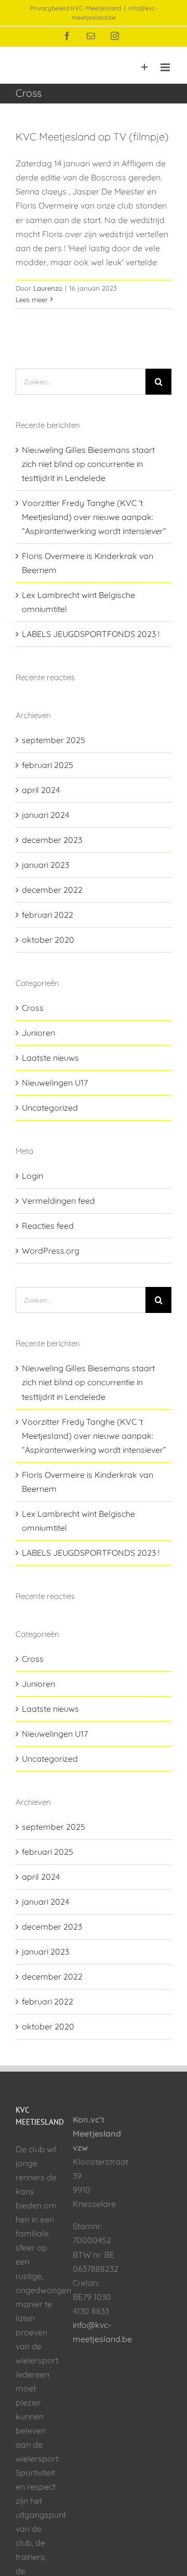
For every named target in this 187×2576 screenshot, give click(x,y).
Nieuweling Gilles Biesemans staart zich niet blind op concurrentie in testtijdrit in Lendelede (88, 464)
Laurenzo (48, 288)
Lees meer (32, 300)
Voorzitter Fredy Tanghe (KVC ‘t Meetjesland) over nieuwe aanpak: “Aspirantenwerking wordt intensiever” (94, 517)
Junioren (38, 1033)
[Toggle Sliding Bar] (145, 67)
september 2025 (54, 740)
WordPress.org (51, 1251)
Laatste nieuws (50, 1058)
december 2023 (52, 840)
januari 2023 (45, 865)
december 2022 (52, 890)
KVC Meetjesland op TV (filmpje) (92, 136)
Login (32, 1176)
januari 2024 (45, 815)
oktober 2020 (48, 940)
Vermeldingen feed (58, 1201)
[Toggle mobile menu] (166, 67)
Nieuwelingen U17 (55, 1083)
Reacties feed (48, 1226)
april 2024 (41, 790)
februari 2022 (48, 915)
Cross (33, 1008)
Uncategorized (50, 1108)
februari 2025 (48, 765)
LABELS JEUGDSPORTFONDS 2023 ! (91, 634)
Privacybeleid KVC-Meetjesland (76, 8)
